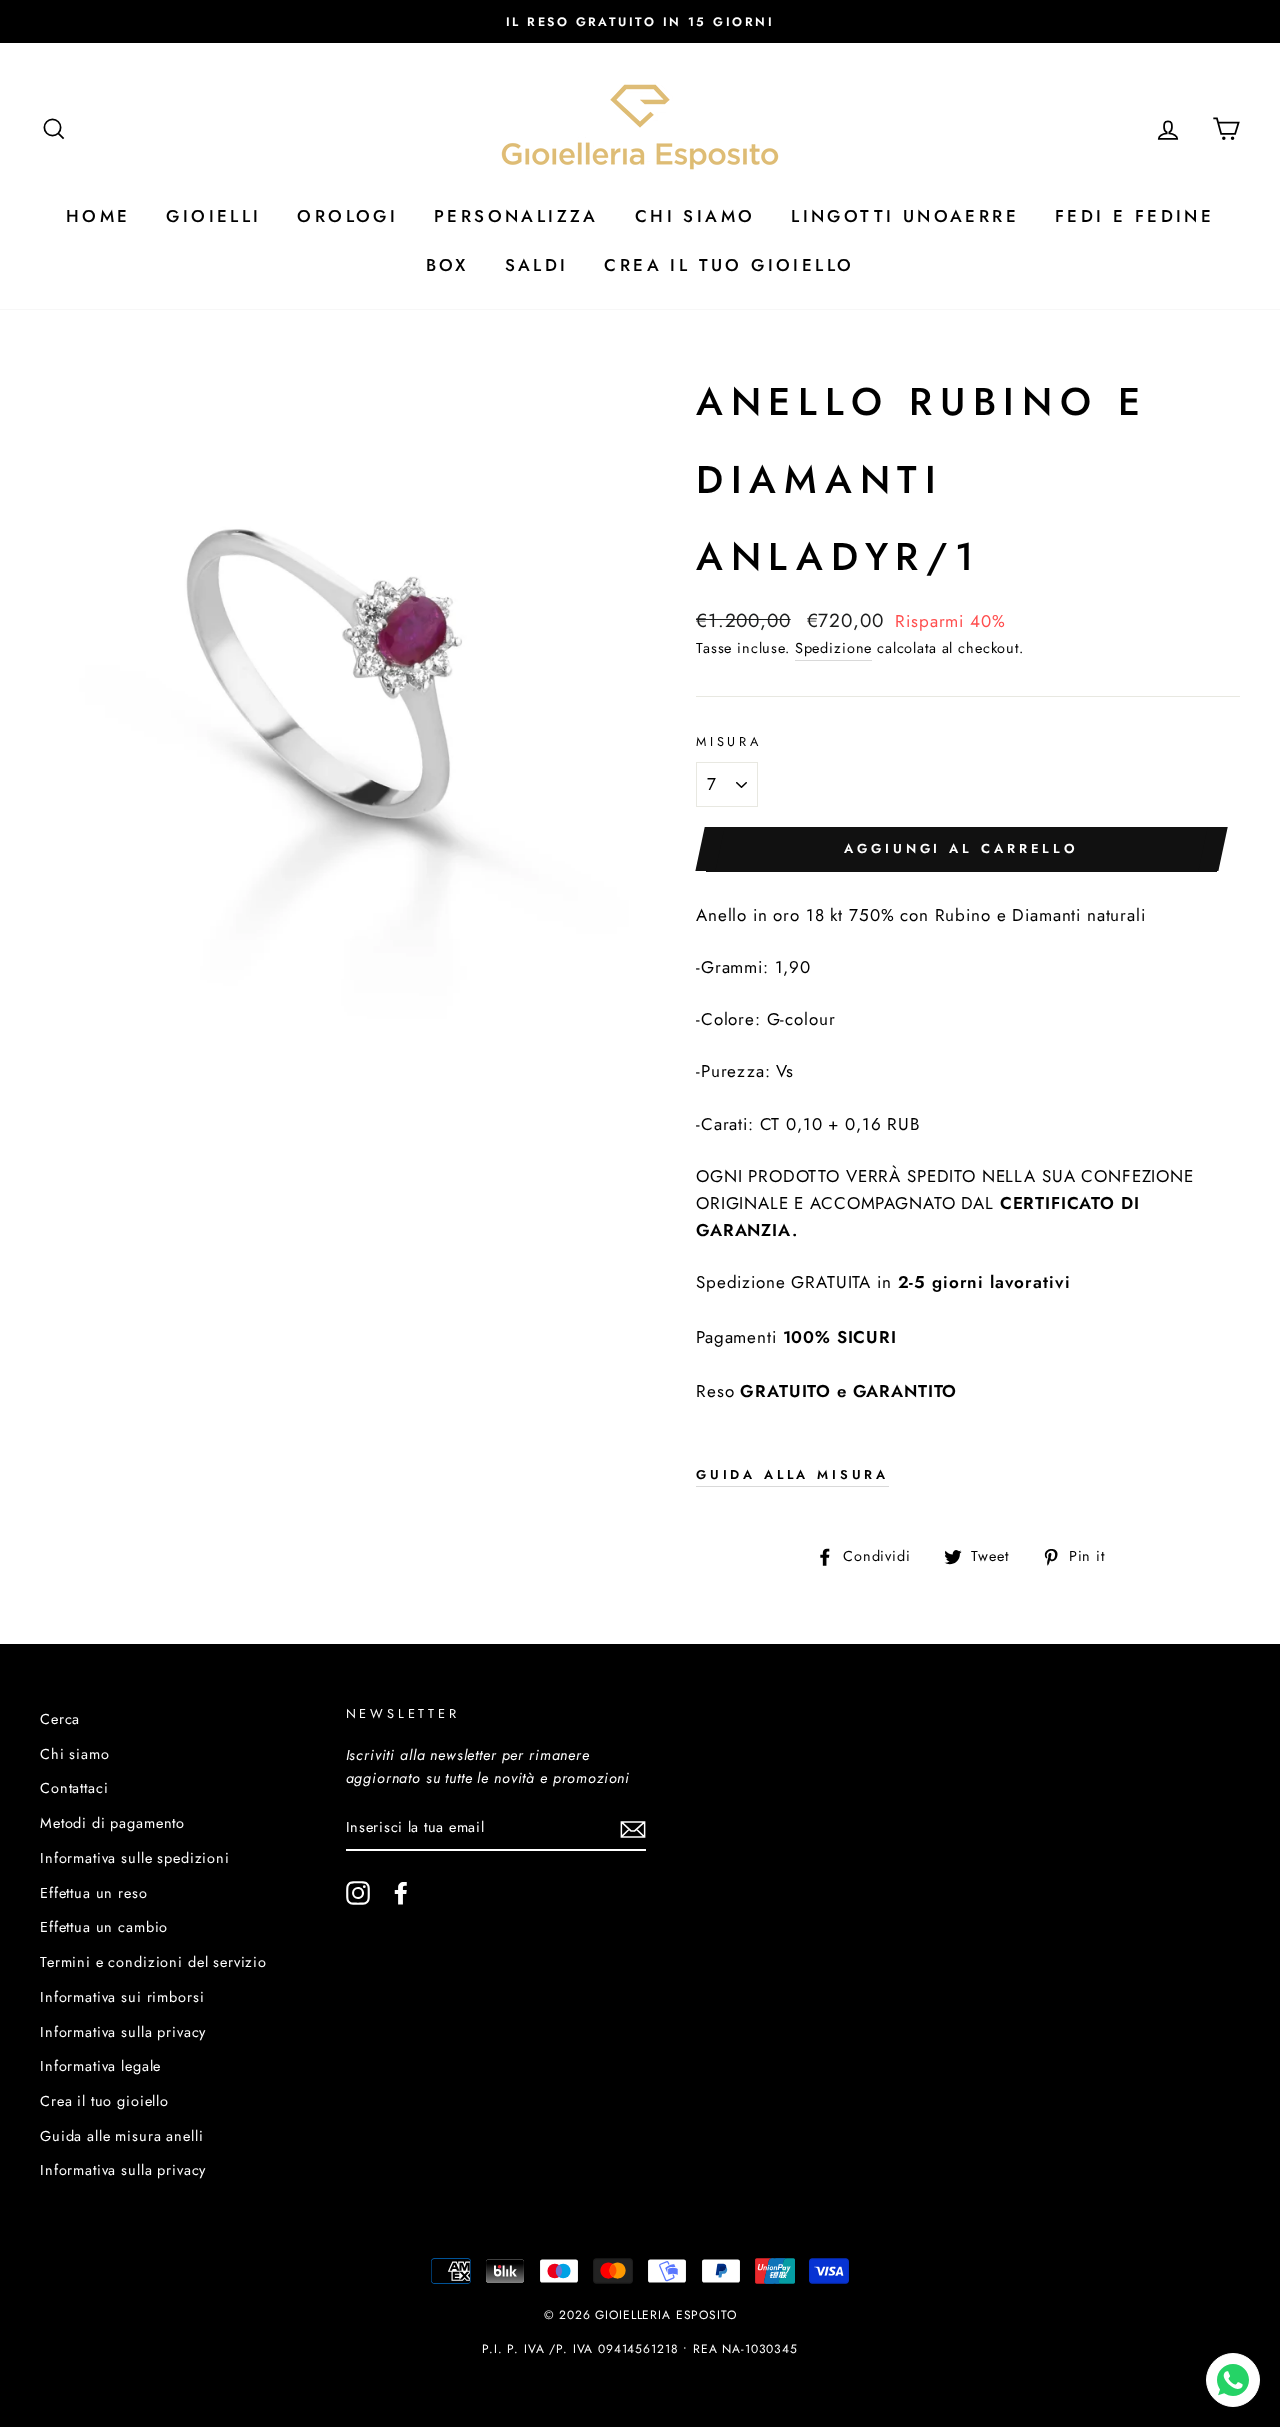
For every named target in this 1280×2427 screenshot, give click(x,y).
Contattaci (74, 1788)
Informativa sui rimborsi (122, 1997)
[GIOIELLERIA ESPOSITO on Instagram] (358, 1893)
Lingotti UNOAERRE (905, 216)
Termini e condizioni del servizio (153, 1962)
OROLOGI (347, 216)
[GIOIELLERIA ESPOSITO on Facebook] (401, 1893)
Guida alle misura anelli (121, 2136)
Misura (729, 741)
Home (98, 216)
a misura (792, 1474)
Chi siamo (75, 1754)
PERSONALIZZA (516, 216)
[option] (640, 21)
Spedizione (834, 648)
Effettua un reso (94, 1893)
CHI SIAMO (695, 216)
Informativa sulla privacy (123, 2032)
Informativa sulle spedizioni (135, 1858)
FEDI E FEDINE (1134, 216)
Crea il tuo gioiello (104, 2101)
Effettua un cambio (104, 1927)
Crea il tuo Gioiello (729, 265)
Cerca (60, 1719)
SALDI (537, 265)
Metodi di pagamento (112, 1823)
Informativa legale (100, 2066)
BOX (447, 265)
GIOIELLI (213, 216)
